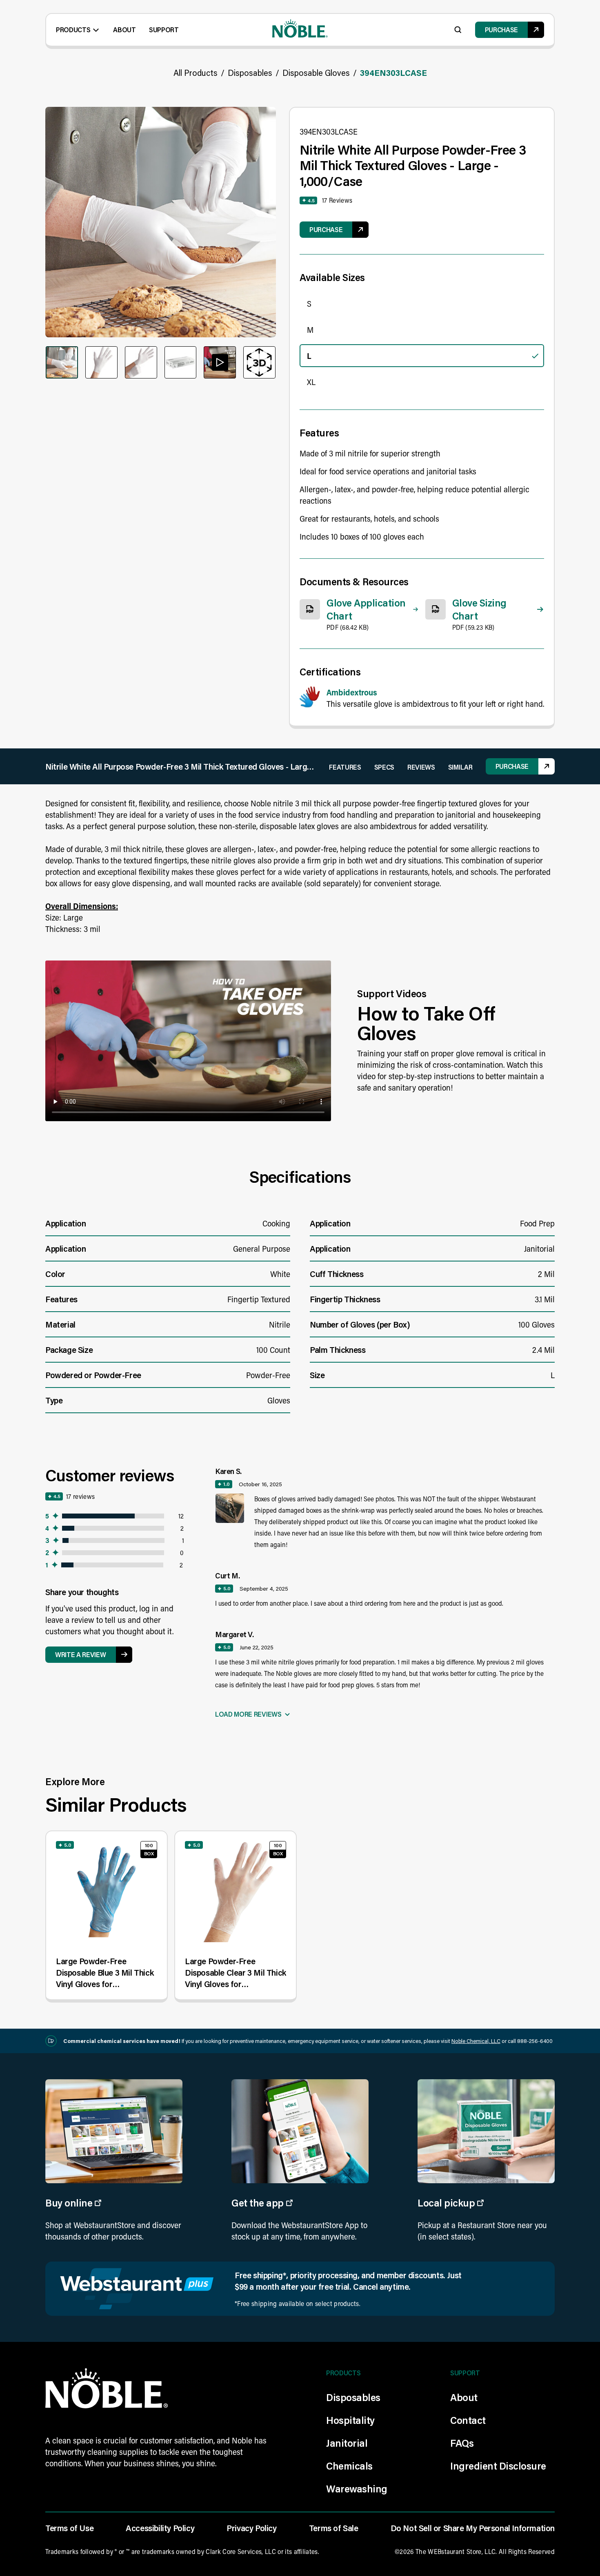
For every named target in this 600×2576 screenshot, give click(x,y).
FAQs (462, 2443)
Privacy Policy (251, 2528)
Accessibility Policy (160, 2528)
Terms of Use (69, 2528)
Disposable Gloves (316, 73)
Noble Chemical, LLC (476, 2041)
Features (345, 767)
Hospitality (350, 2420)
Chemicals (349, 2466)
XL (311, 382)
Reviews (421, 767)
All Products (196, 73)
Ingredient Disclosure (498, 2466)
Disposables (250, 73)
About (124, 30)
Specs (384, 767)
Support (164, 30)
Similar (460, 767)
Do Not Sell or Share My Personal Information (473, 2528)
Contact (468, 2420)
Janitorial (347, 2443)
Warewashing (357, 2489)
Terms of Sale (334, 2528)
